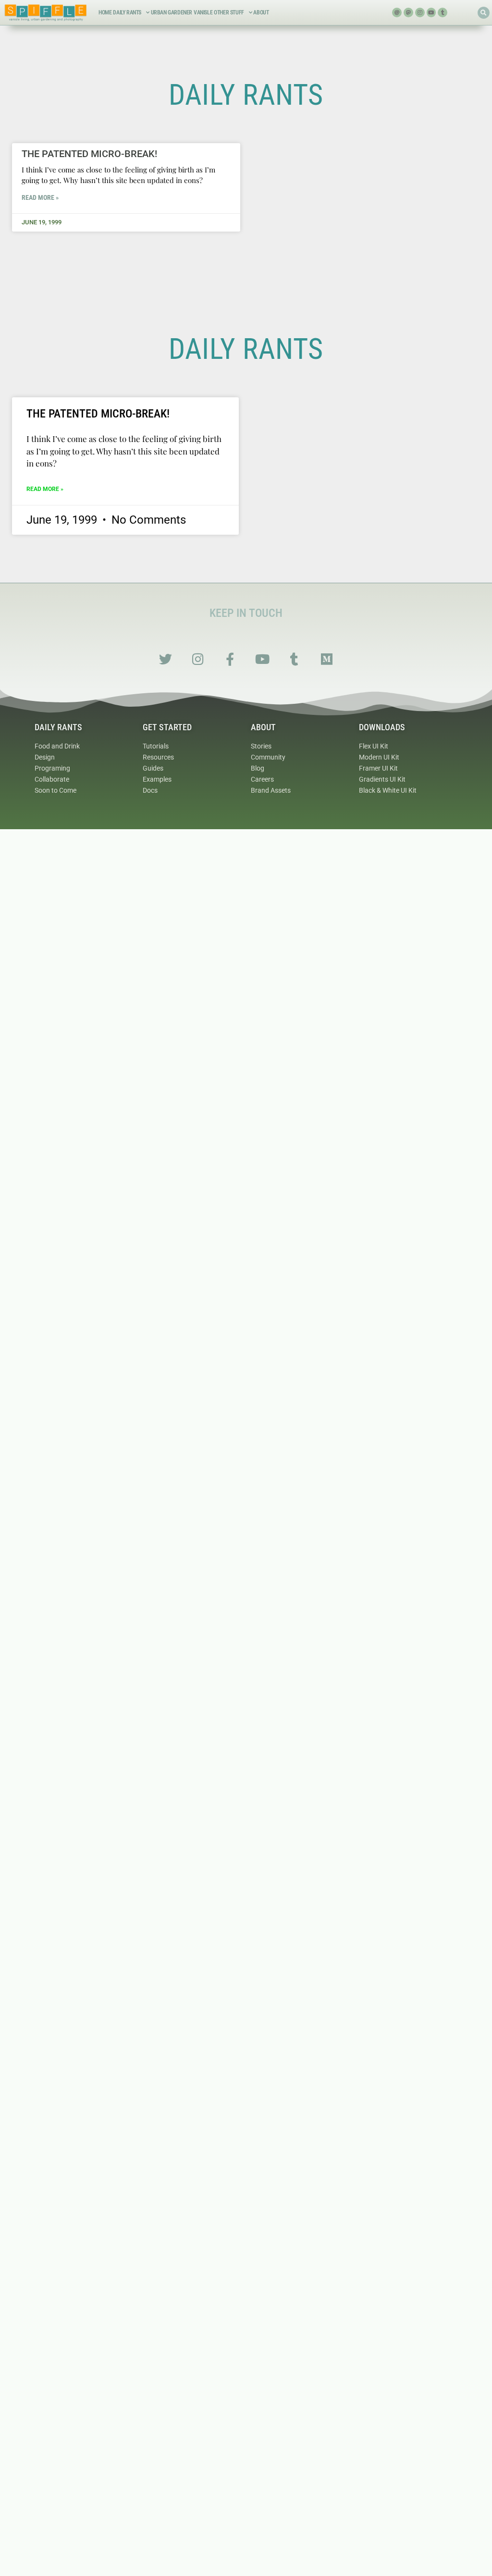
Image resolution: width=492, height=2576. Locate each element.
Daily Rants (127, 12)
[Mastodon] (408, 12)
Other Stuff (229, 12)
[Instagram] (420, 12)
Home (105, 12)
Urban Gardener (172, 12)
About (261, 12)
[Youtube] (431, 12)
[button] (484, 13)
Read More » (40, 197)
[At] (397, 12)
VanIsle (203, 12)
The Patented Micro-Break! (89, 154)
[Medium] (326, 659)
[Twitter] (166, 659)
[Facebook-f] (230, 659)
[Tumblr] (443, 12)
